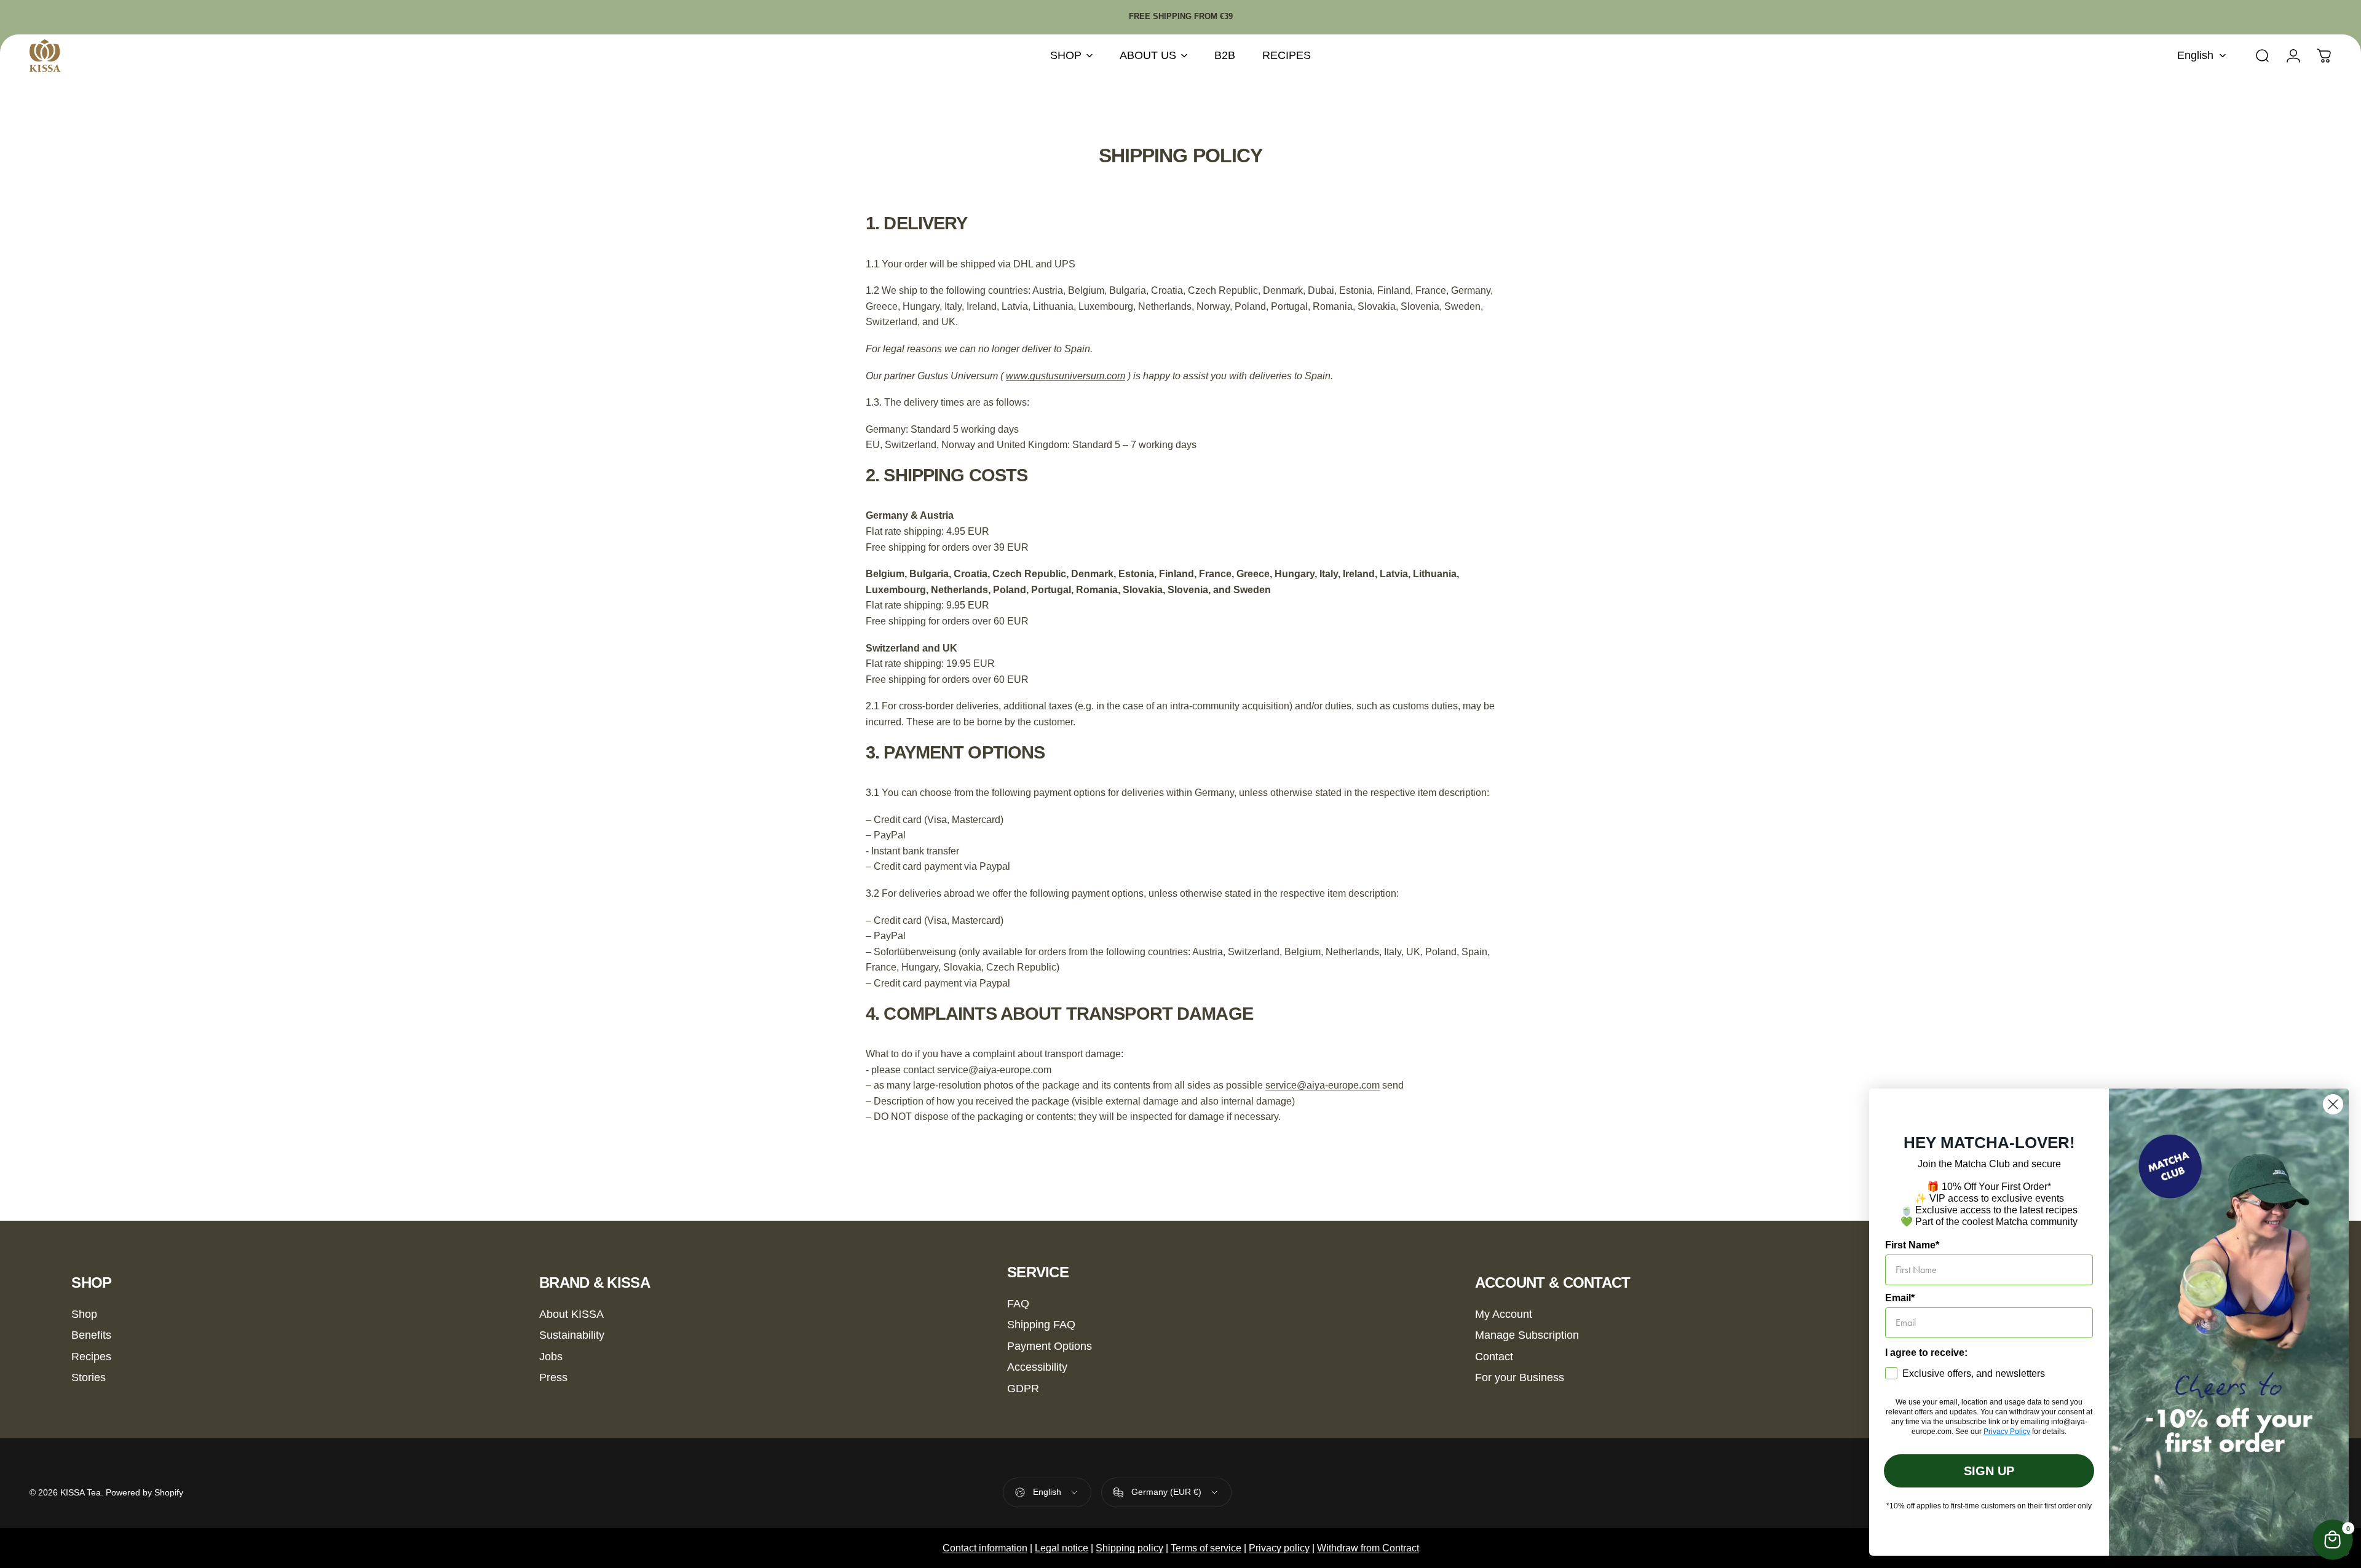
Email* (1900, 1298)
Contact (1494, 1357)
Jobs (551, 1357)
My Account (1504, 1314)
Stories (89, 1377)
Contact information (985, 1548)
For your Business (1520, 1377)
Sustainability (572, 1335)
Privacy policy (1279, 1548)
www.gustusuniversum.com (1066, 376)
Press (553, 1377)
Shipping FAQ (1041, 1325)
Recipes (91, 1357)
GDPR (1023, 1389)
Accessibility (1037, 1367)
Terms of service (1206, 1548)
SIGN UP (1989, 1471)
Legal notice (1062, 1548)
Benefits (91, 1335)
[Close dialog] (2333, 1104)
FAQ (1018, 1304)
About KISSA (571, 1314)
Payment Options (1050, 1346)
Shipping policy (1129, 1548)
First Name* (1912, 1245)
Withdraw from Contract (1368, 1548)
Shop (84, 1314)
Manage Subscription (1527, 1335)
